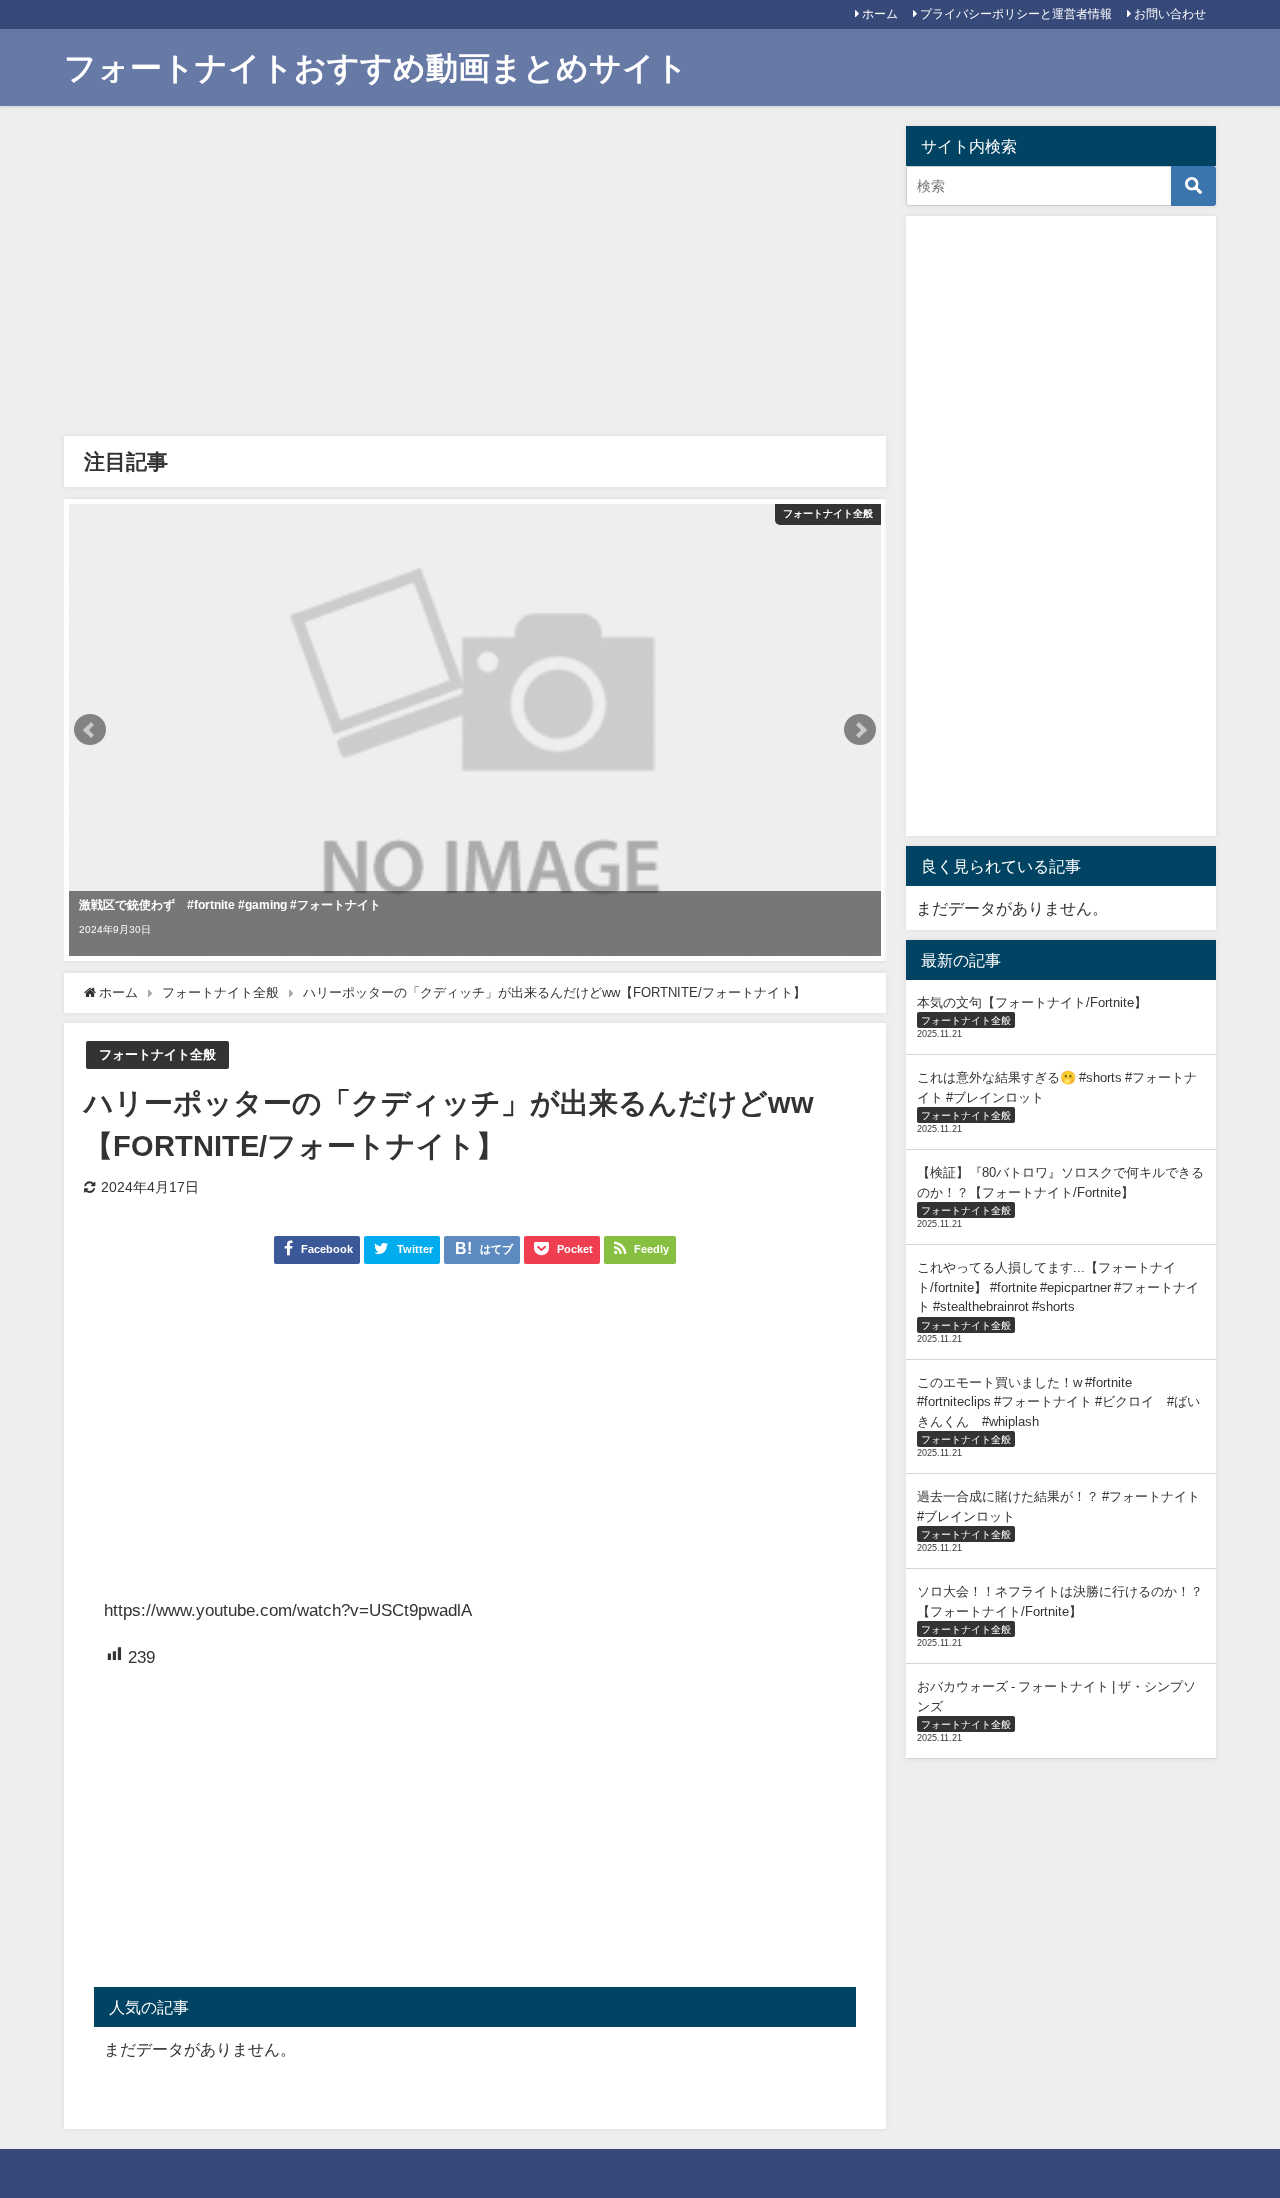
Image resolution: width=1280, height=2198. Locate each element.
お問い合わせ (1170, 14)
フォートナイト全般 (157, 1054)
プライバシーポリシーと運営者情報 (1016, 14)
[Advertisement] (475, 276)
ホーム (880, 14)
